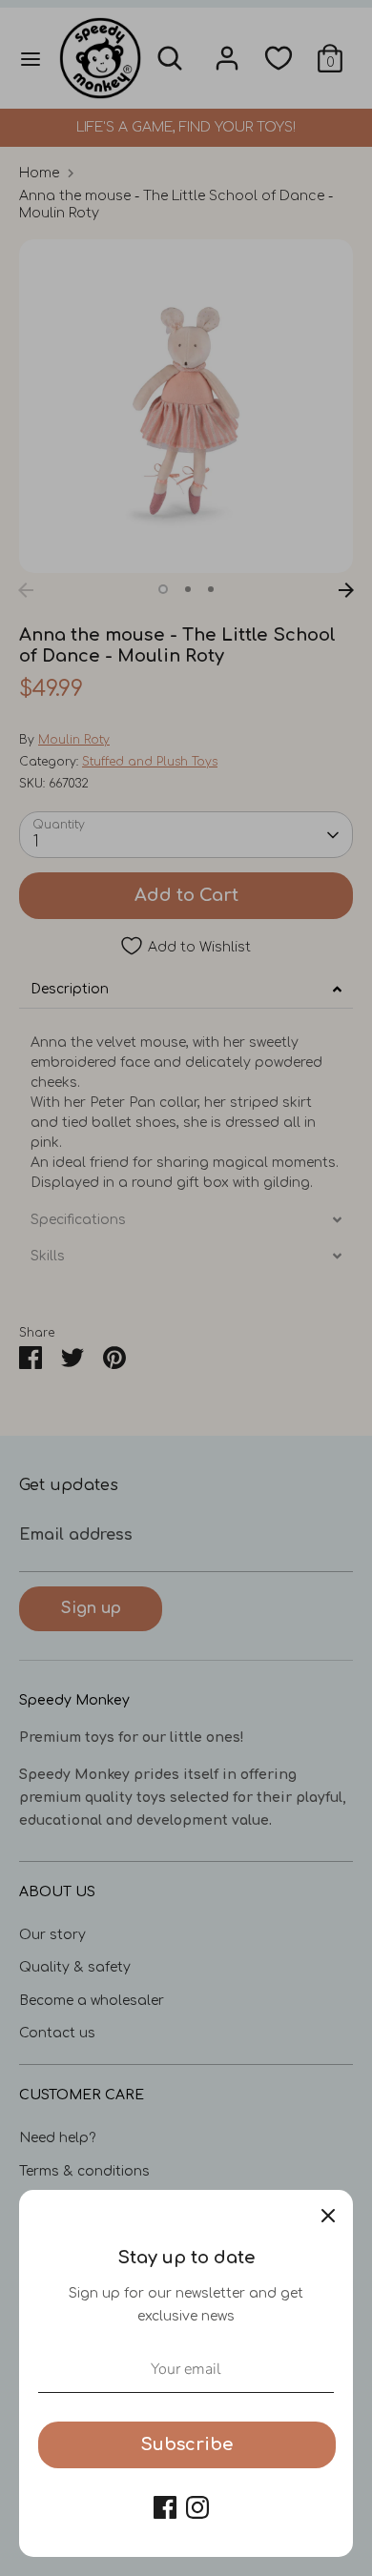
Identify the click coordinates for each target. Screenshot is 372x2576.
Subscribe (187, 2444)
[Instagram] (197, 2507)
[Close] (328, 2215)
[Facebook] (165, 2507)
